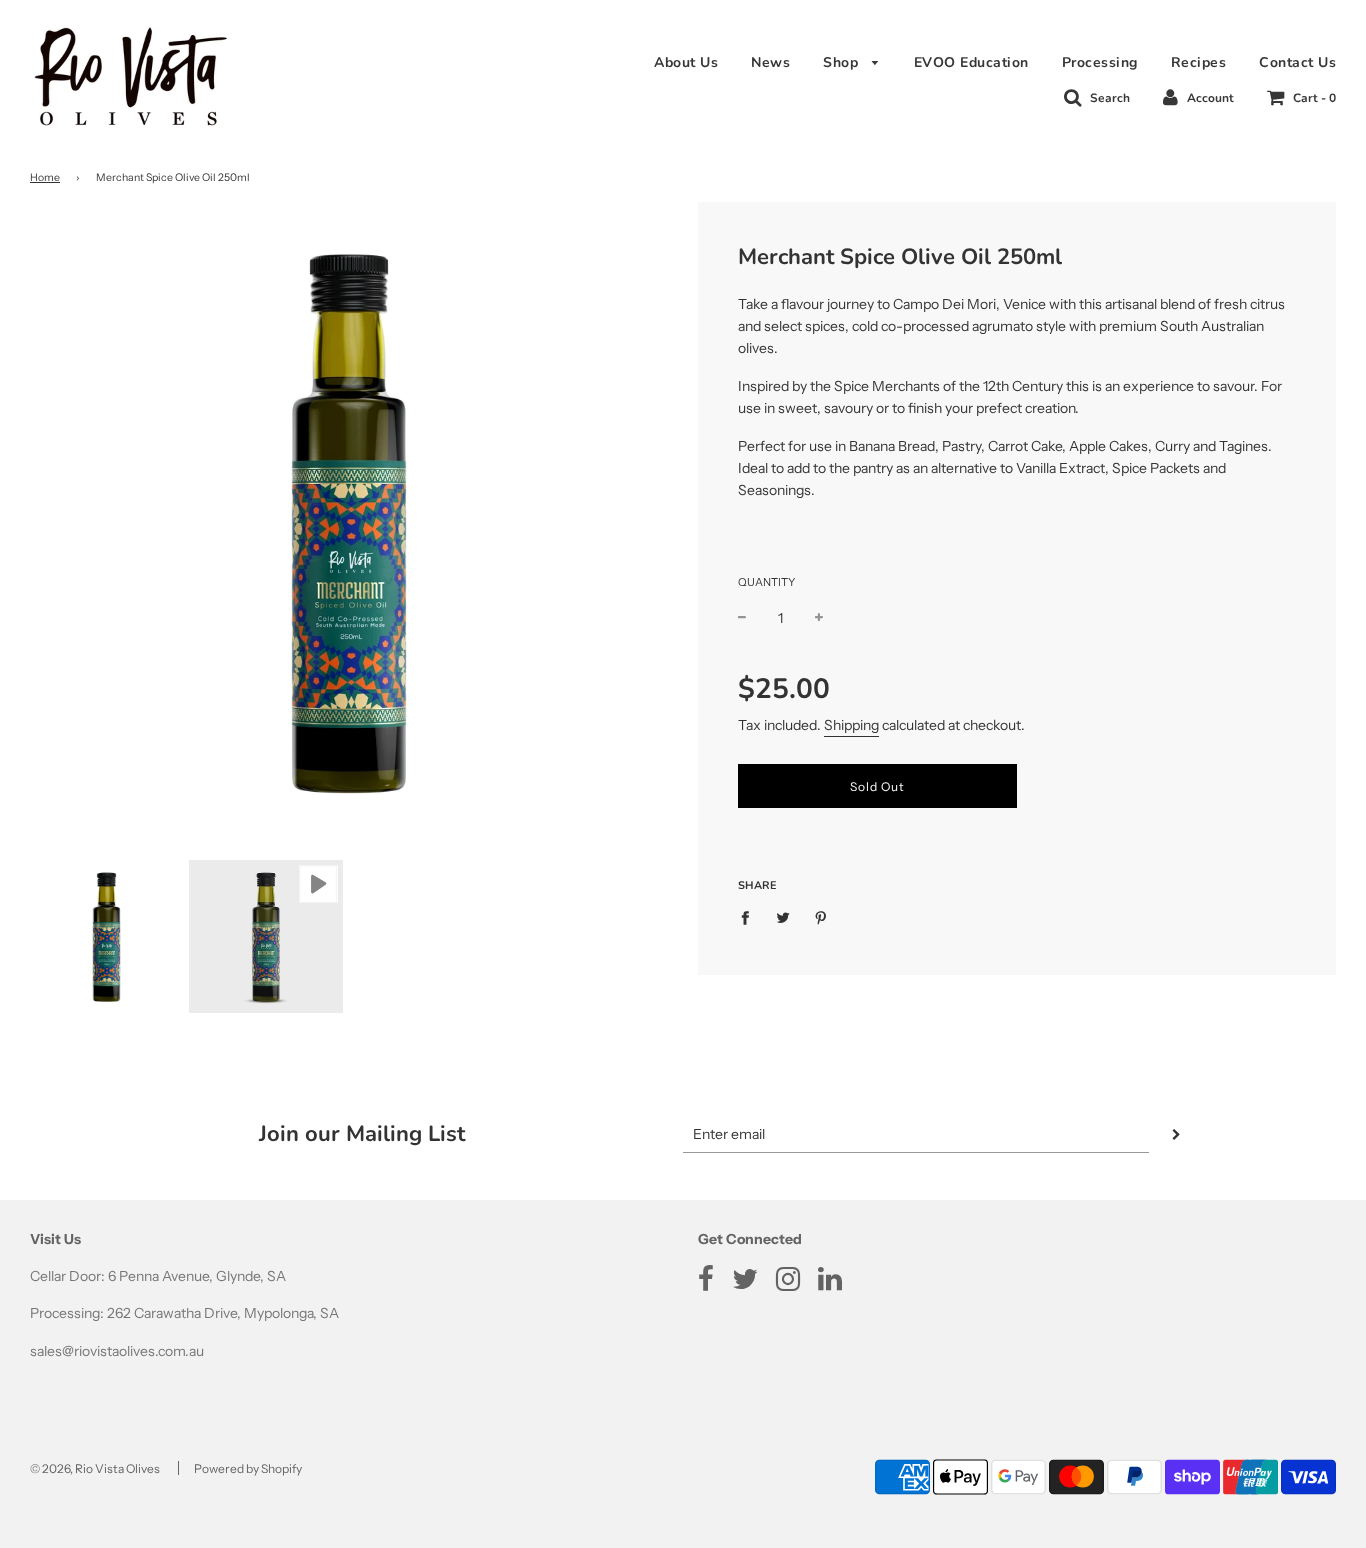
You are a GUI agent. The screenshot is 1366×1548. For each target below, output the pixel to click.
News (770, 62)
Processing (1100, 62)
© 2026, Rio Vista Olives (95, 1468)
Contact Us (1297, 62)
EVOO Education (971, 62)
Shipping (851, 725)
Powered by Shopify (248, 1468)
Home (45, 177)
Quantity (766, 582)
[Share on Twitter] (783, 917)
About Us (686, 62)
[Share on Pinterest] (821, 917)
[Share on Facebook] (750, 917)
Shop (843, 62)
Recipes (1199, 62)
